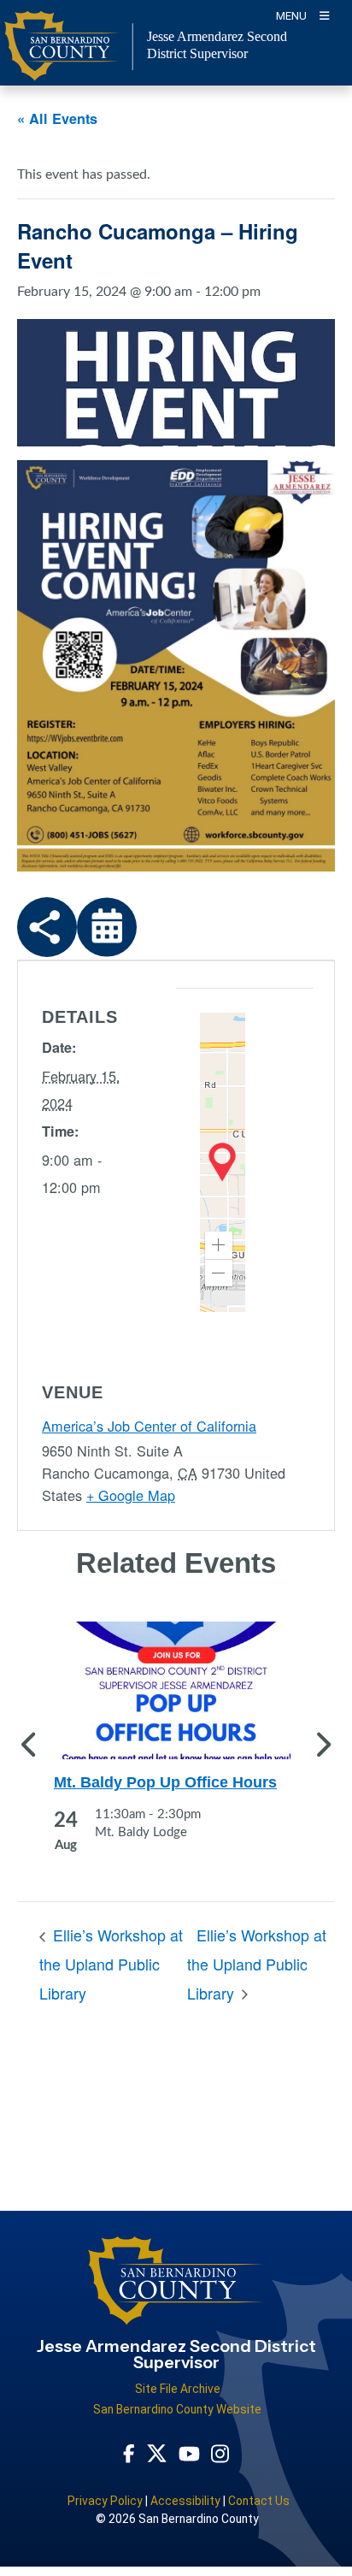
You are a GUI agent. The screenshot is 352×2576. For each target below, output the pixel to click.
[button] (219, 1245)
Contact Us (259, 2501)
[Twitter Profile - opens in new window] (157, 2453)
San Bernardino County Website (177, 2409)
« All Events (57, 118)
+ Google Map (131, 1495)
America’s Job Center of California (149, 1426)
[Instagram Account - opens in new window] (220, 2453)
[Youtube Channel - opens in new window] (189, 2453)
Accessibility (185, 2501)
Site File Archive (178, 2389)
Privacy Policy (105, 2501)
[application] (223, 1162)
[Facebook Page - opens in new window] (129, 2453)
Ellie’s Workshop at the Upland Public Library (111, 1964)
